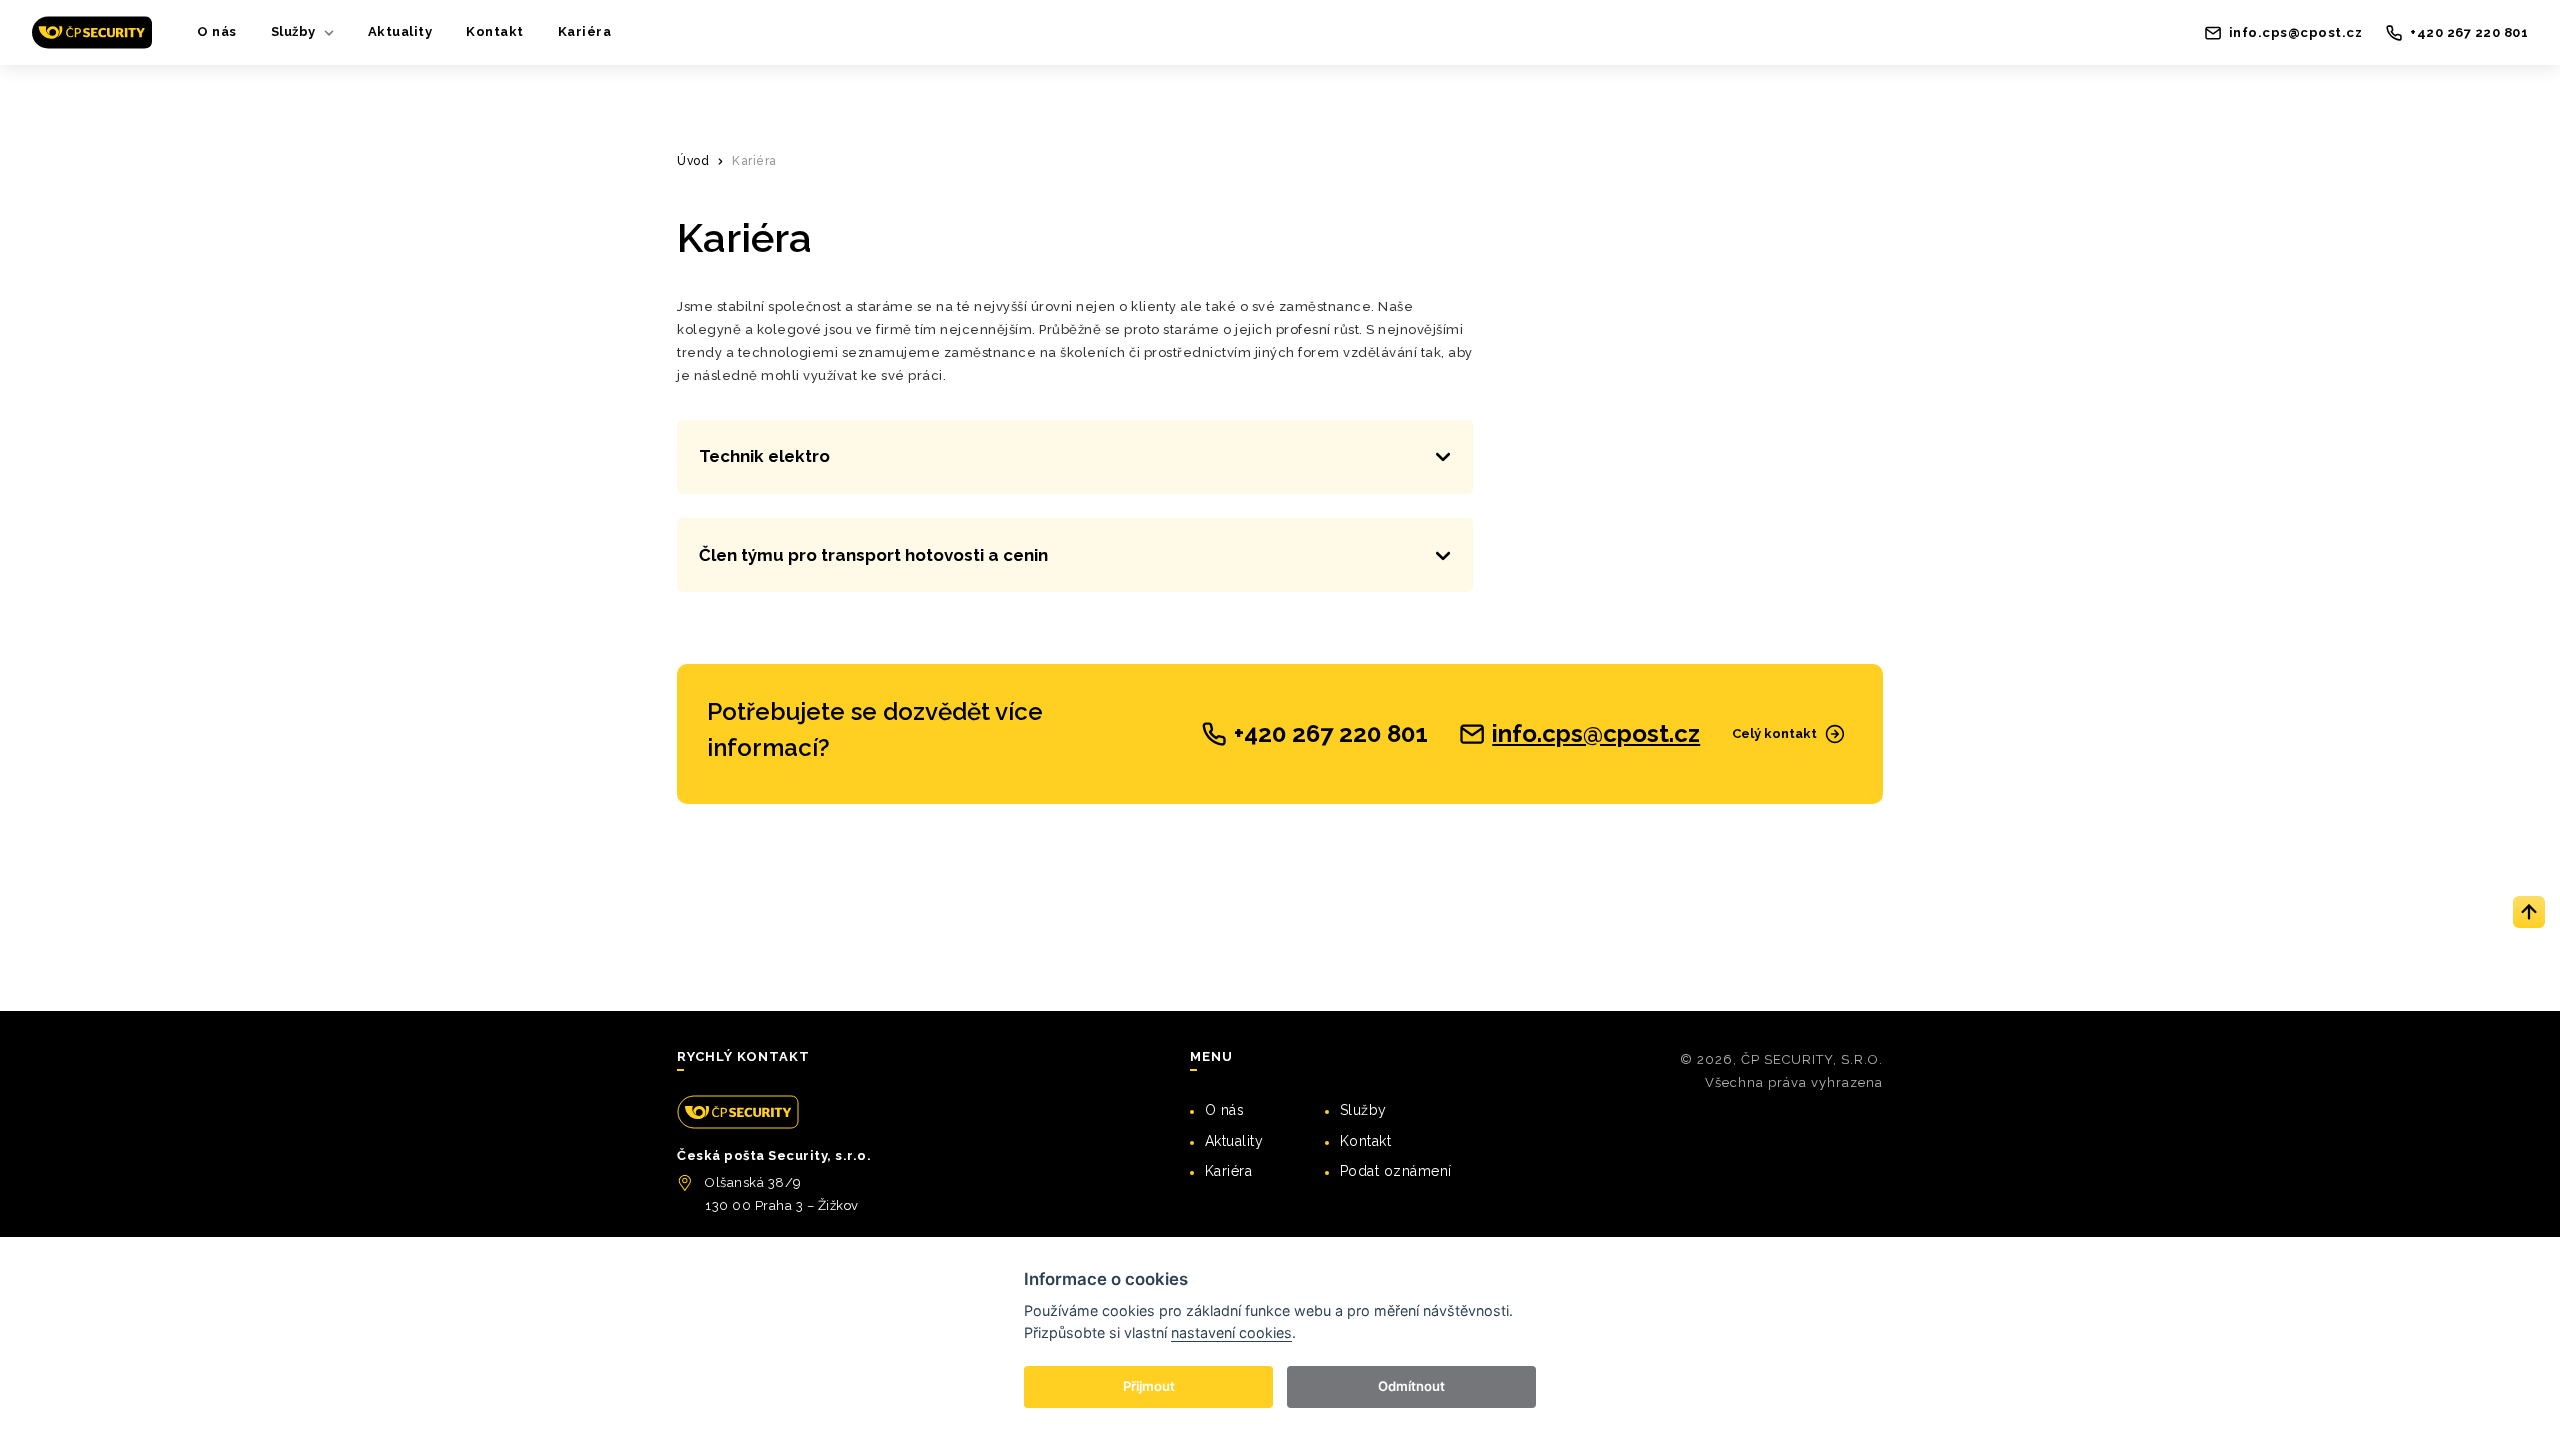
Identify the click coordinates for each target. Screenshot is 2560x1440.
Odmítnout (1411, 1386)
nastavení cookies (1231, 1332)
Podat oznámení (1396, 1171)
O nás (217, 31)
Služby (293, 31)
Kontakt (495, 31)
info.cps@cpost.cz (1596, 734)
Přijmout (1149, 1386)
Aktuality (400, 31)
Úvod (693, 161)
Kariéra (585, 31)
